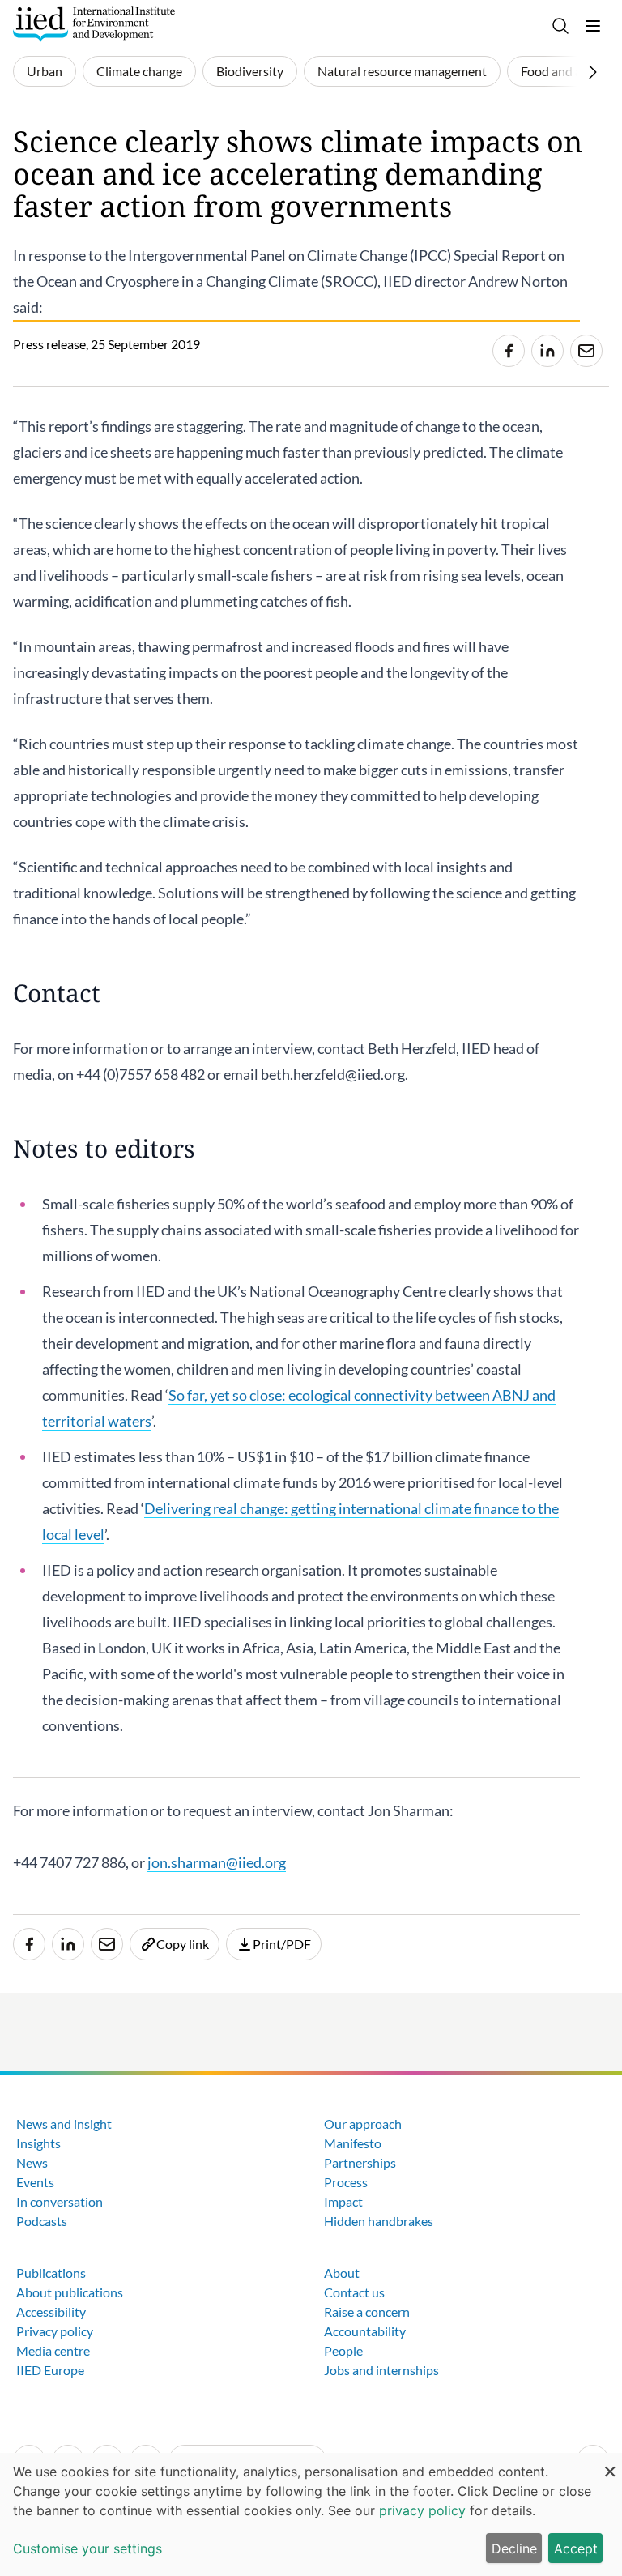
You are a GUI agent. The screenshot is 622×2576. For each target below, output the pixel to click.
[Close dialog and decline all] (610, 2463)
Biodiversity (250, 71)
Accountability (365, 2331)
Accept (576, 2548)
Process (346, 2182)
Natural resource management (402, 71)
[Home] (94, 24)
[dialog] (311, 2514)
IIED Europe (50, 2370)
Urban (45, 71)
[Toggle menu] (593, 26)
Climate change (139, 71)
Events (35, 2182)
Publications (51, 2273)
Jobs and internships (381, 2370)
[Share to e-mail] (586, 351)
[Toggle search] (560, 26)
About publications (70, 2292)
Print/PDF (282, 1944)
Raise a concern (367, 2312)
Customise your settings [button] (87, 2548)
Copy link (183, 1944)
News (32, 2162)
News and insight (64, 2124)
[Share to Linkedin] (547, 351)
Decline (514, 2548)
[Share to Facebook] (509, 351)
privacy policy (422, 2510)
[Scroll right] (593, 72)
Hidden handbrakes (379, 2221)
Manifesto (353, 2143)
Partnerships (360, 2162)
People (343, 2350)
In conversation (60, 2201)
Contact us (354, 2292)
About (342, 2273)
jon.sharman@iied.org (217, 1862)
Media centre (53, 2350)
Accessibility (51, 2312)
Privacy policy (55, 2331)
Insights (38, 2143)
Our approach (363, 2124)
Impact (343, 2201)
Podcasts (42, 2221)
